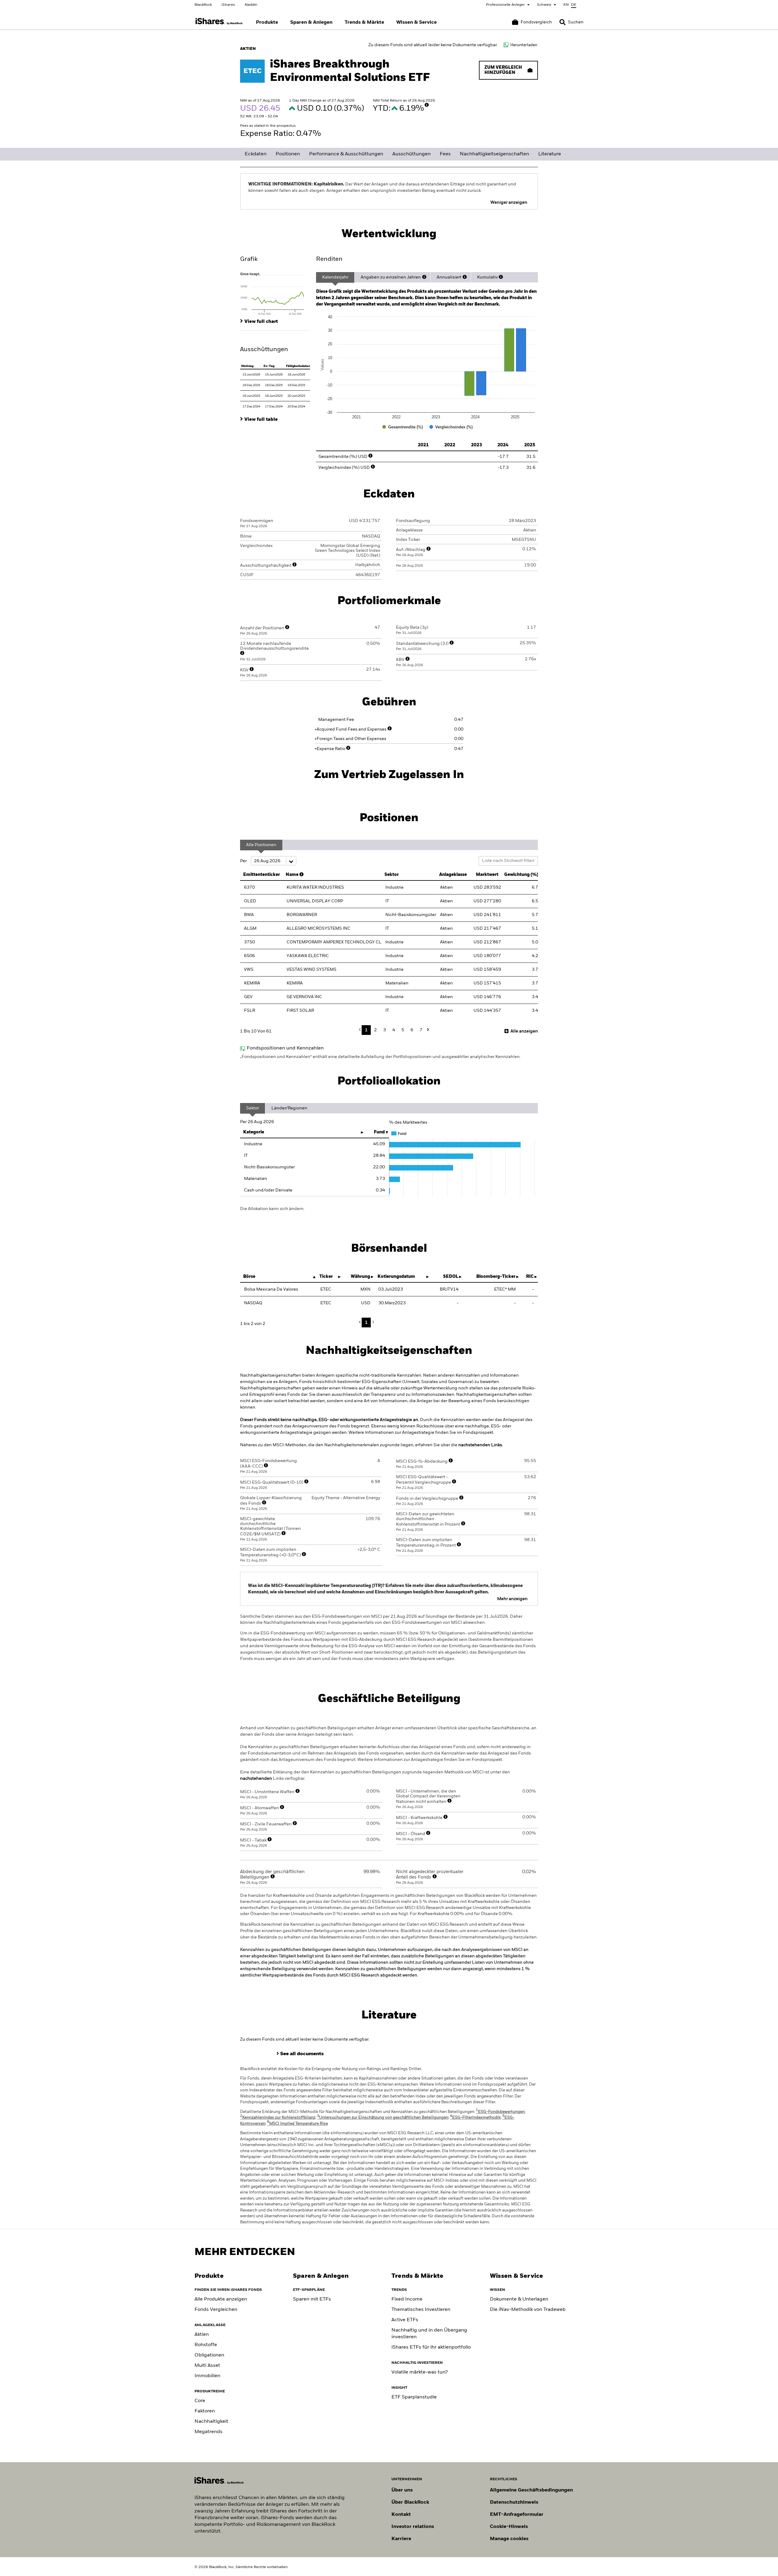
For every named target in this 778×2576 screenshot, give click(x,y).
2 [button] (375, 1030)
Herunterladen (524, 45)
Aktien (202, 2335)
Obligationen (209, 2355)
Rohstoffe (206, 2345)
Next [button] (427, 1030)
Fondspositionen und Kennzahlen (285, 1048)
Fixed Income (407, 2299)
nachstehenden (256, 1779)
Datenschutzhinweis (514, 2502)
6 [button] (412, 1030)
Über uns (402, 2490)
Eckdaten (256, 154)
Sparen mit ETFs (312, 2299)
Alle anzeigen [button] (524, 1031)
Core (200, 2401)
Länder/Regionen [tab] (289, 1108)
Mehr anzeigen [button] (512, 1599)
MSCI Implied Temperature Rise (298, 2124)
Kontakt (401, 2515)
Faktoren (205, 2411)
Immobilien (207, 2376)
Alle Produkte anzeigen (221, 2299)
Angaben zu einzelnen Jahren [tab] (391, 277)
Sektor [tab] (253, 1108)
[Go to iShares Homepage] (219, 21)
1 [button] (366, 1030)
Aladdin (251, 5)
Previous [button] (361, 1030)
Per (244, 861)
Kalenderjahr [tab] (335, 277)
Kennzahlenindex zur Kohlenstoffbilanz (278, 2118)
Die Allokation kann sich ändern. (272, 1209)
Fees (445, 154)
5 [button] (403, 1030)
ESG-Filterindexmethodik (475, 2118)
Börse (249, 1277)
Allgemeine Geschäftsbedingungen (531, 2490)
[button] (563, 22)
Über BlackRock (410, 2502)
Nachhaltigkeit (211, 2422)
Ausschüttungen (411, 154)
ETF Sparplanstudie (414, 2397)
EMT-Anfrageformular (517, 2515)
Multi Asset (207, 2366)
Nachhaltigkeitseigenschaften (494, 154)
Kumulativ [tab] (487, 277)
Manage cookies (509, 2539)
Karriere (401, 2539)
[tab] (275, 293)
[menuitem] (267, 22)
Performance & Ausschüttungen (346, 154)
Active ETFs (405, 2320)
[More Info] (427, 105)
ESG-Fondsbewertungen (500, 2112)
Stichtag (247, 366)
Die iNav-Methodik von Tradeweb (528, 2310)
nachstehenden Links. (481, 1445)
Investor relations (413, 2527)
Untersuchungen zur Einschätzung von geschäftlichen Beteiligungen (383, 2118)
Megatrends (208, 2432)
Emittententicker (262, 875)
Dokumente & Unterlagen (519, 2299)
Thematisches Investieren (421, 2310)
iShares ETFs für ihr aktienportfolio (431, 2347)
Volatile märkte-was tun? (420, 2372)
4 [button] (394, 1030)
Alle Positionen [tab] (261, 845)
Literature (550, 154)
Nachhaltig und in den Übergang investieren (429, 2334)
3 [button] (385, 1030)
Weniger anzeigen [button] (509, 202)
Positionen (288, 154)
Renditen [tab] (329, 259)
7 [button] (421, 1030)
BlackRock (203, 5)
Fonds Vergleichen (216, 2310)
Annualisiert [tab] (449, 277)
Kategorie (254, 1132)
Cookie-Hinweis (509, 2527)
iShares (228, 5)
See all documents (302, 2054)
